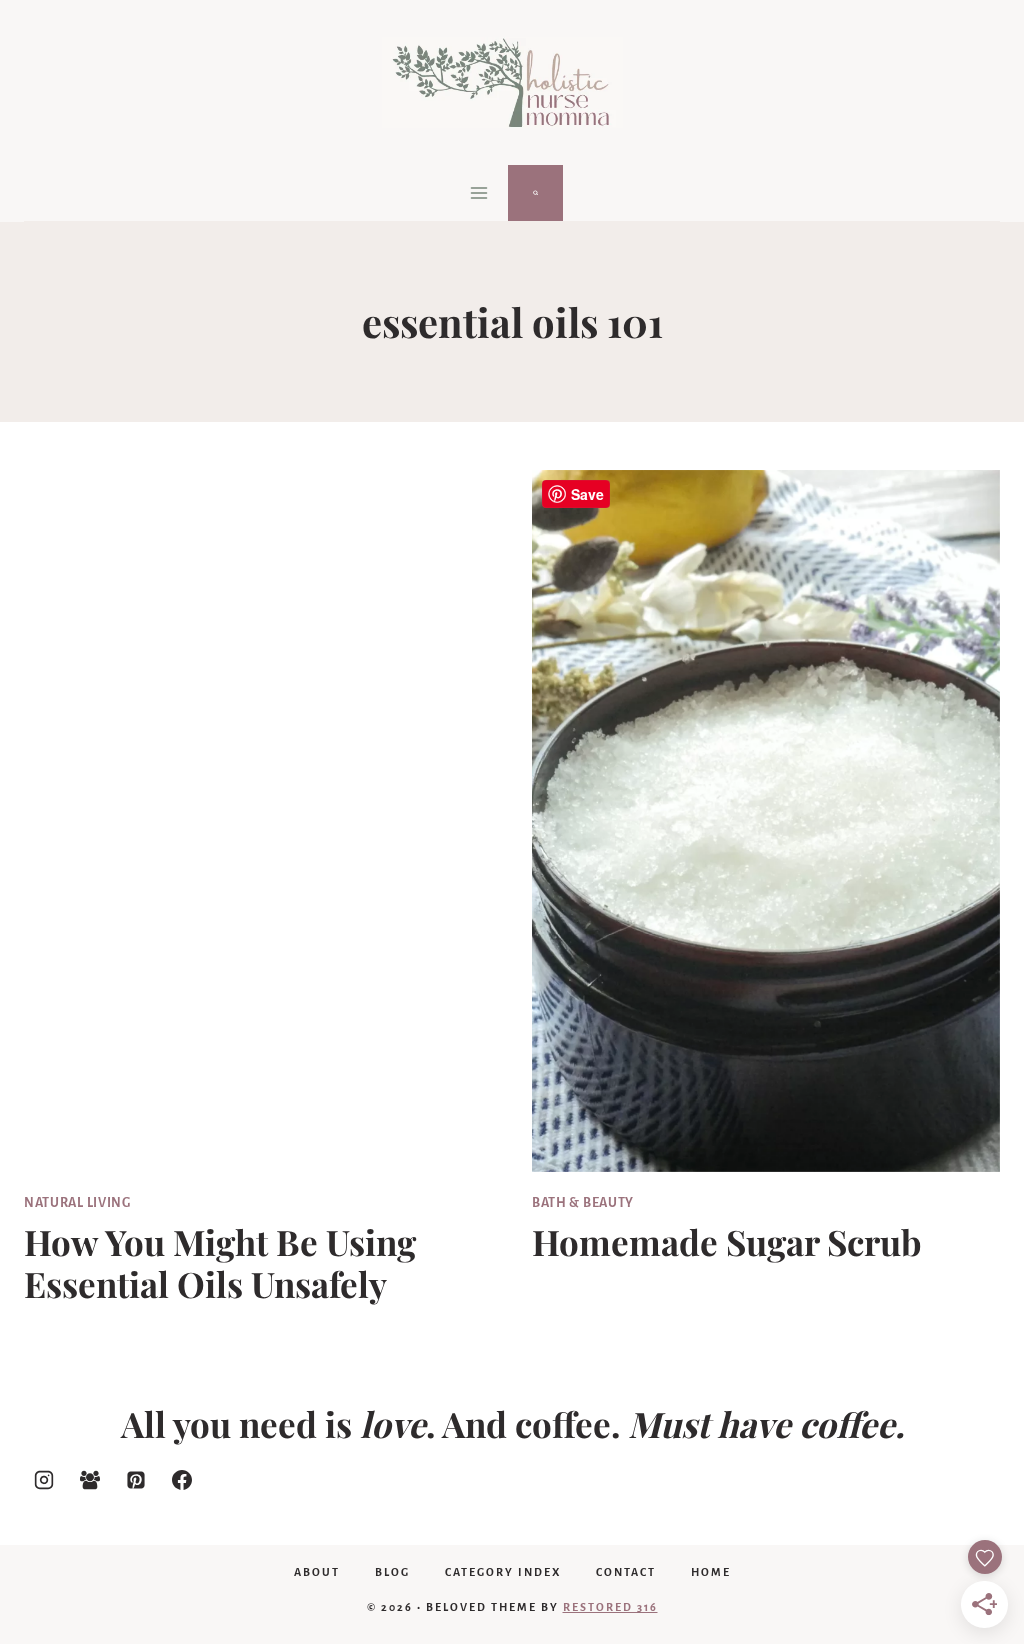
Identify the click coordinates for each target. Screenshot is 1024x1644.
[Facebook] (182, 1480)
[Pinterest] (136, 1480)
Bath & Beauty (583, 1203)
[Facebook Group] (90, 1480)
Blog (392, 1572)
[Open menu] (479, 192)
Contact (626, 1572)
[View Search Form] (536, 193)
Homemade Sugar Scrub (727, 1241)
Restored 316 (610, 1607)
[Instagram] (44, 1480)
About (317, 1572)
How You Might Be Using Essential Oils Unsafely (220, 1262)
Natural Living (77, 1203)
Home (711, 1572)
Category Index (503, 1572)
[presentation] (258, 821)
